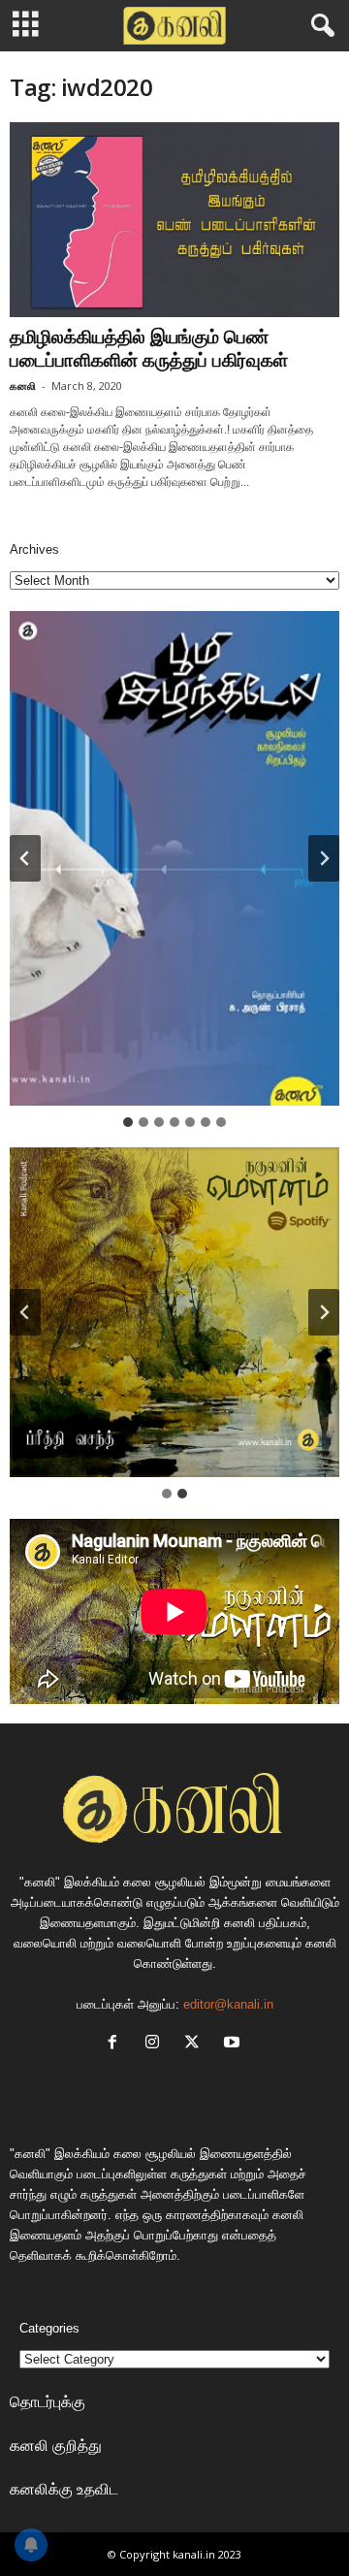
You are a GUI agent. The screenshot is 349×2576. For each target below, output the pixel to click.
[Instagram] (157, 2044)
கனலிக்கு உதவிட (64, 2489)
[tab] (128, 1122)
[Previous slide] (25, 1312)
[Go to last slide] (25, 858)
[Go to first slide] (324, 1312)
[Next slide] (324, 858)
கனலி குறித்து (56, 2445)
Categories (49, 2328)
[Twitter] (196, 2044)
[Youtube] (234, 2044)
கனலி (23, 386)
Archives (34, 549)
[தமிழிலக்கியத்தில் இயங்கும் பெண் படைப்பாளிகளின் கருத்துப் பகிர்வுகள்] (174, 220)
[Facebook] (117, 2044)
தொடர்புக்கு (48, 2401)
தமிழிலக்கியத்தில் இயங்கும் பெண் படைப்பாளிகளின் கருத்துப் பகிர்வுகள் (149, 348)
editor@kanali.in (228, 2004)
